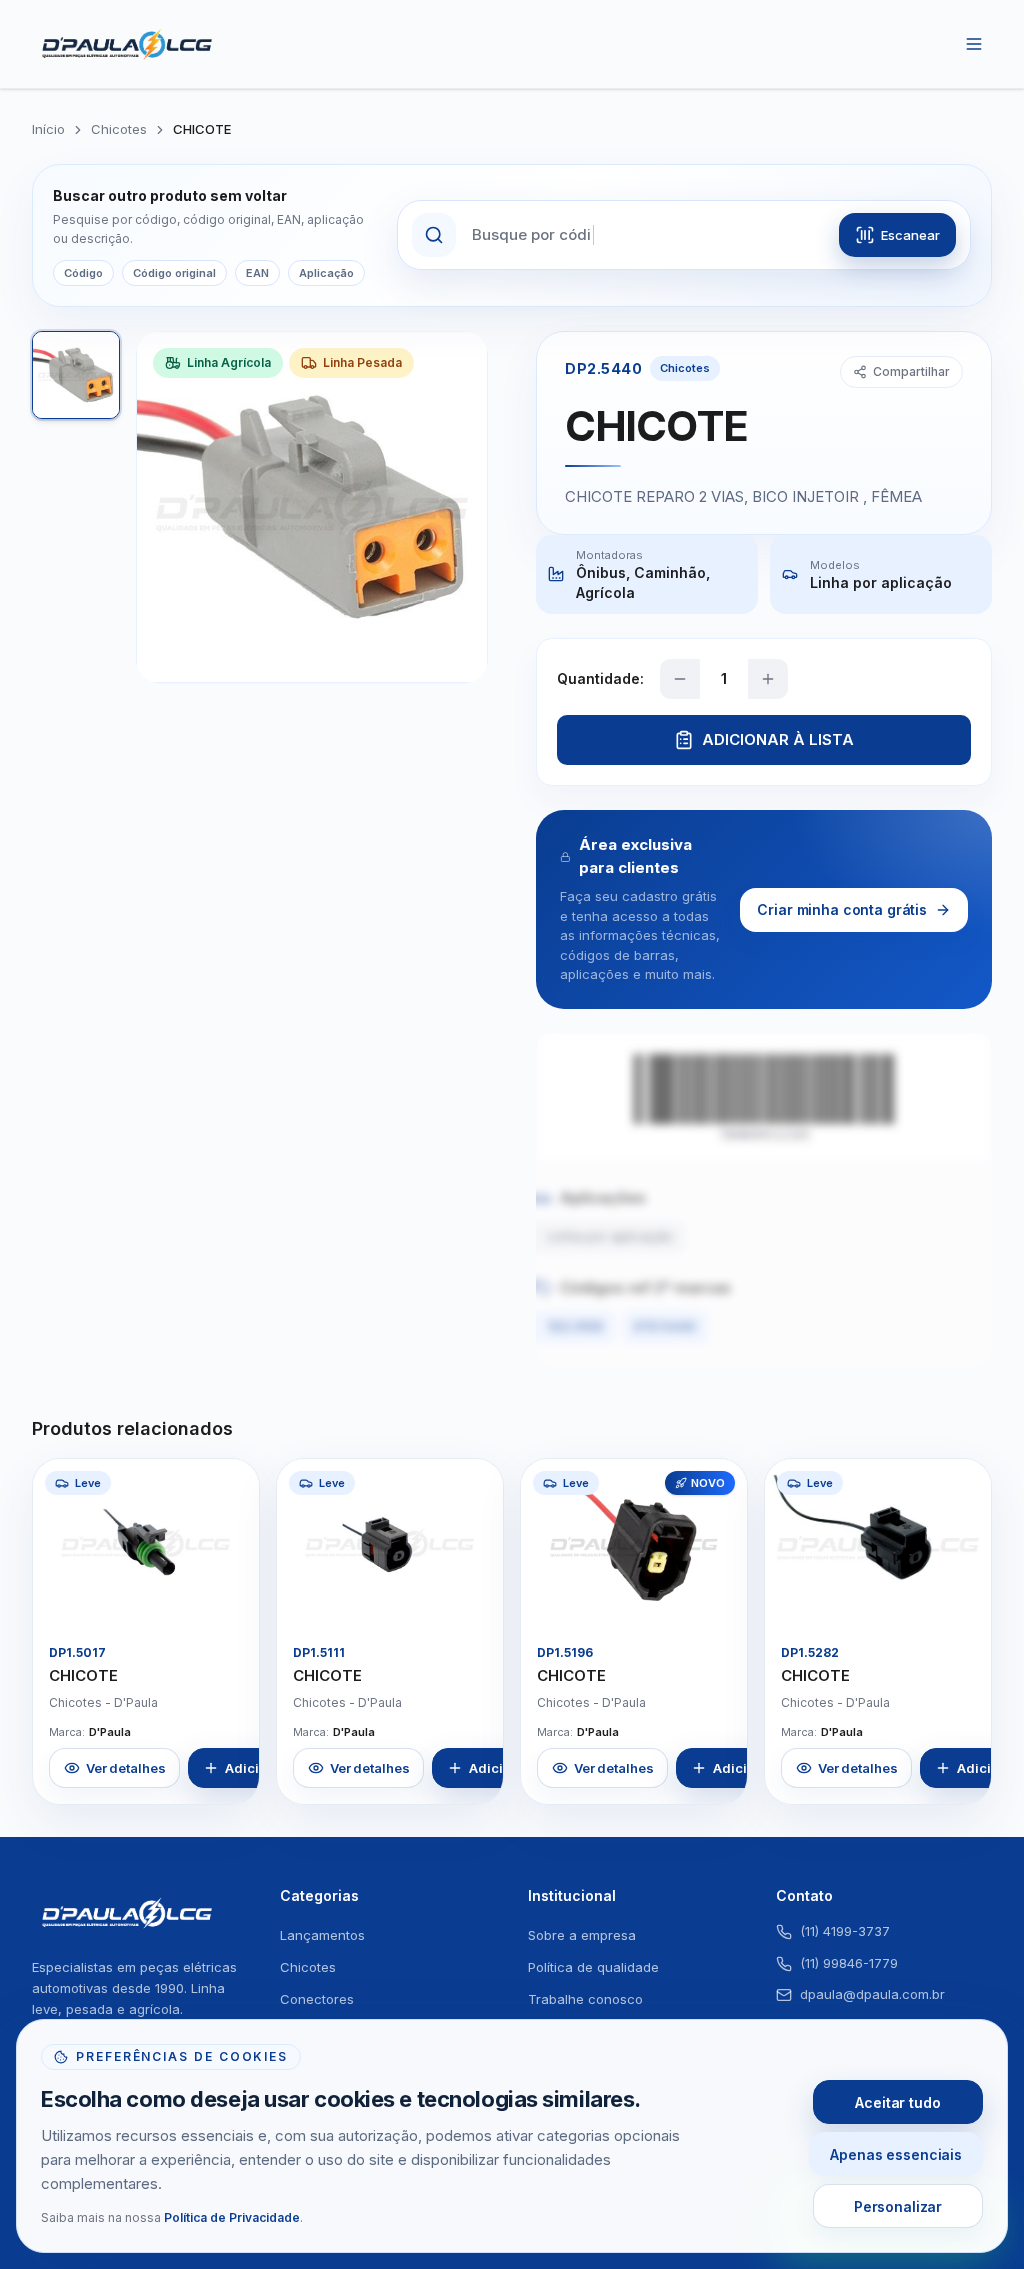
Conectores (317, 1999)
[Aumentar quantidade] (768, 679)
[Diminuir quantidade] (680, 679)
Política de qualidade (593, 1967)
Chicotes (119, 129)
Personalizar (898, 2206)
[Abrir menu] (974, 44)
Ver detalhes (125, 1768)
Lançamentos (322, 1935)
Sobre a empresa (582, 1935)
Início (48, 129)
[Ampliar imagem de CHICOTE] (227, 1596)
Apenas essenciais (896, 2154)
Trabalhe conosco (585, 1999)
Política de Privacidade (232, 2217)
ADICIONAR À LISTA (778, 739)
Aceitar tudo (897, 2102)
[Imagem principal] (76, 375)
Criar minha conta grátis (842, 909)
